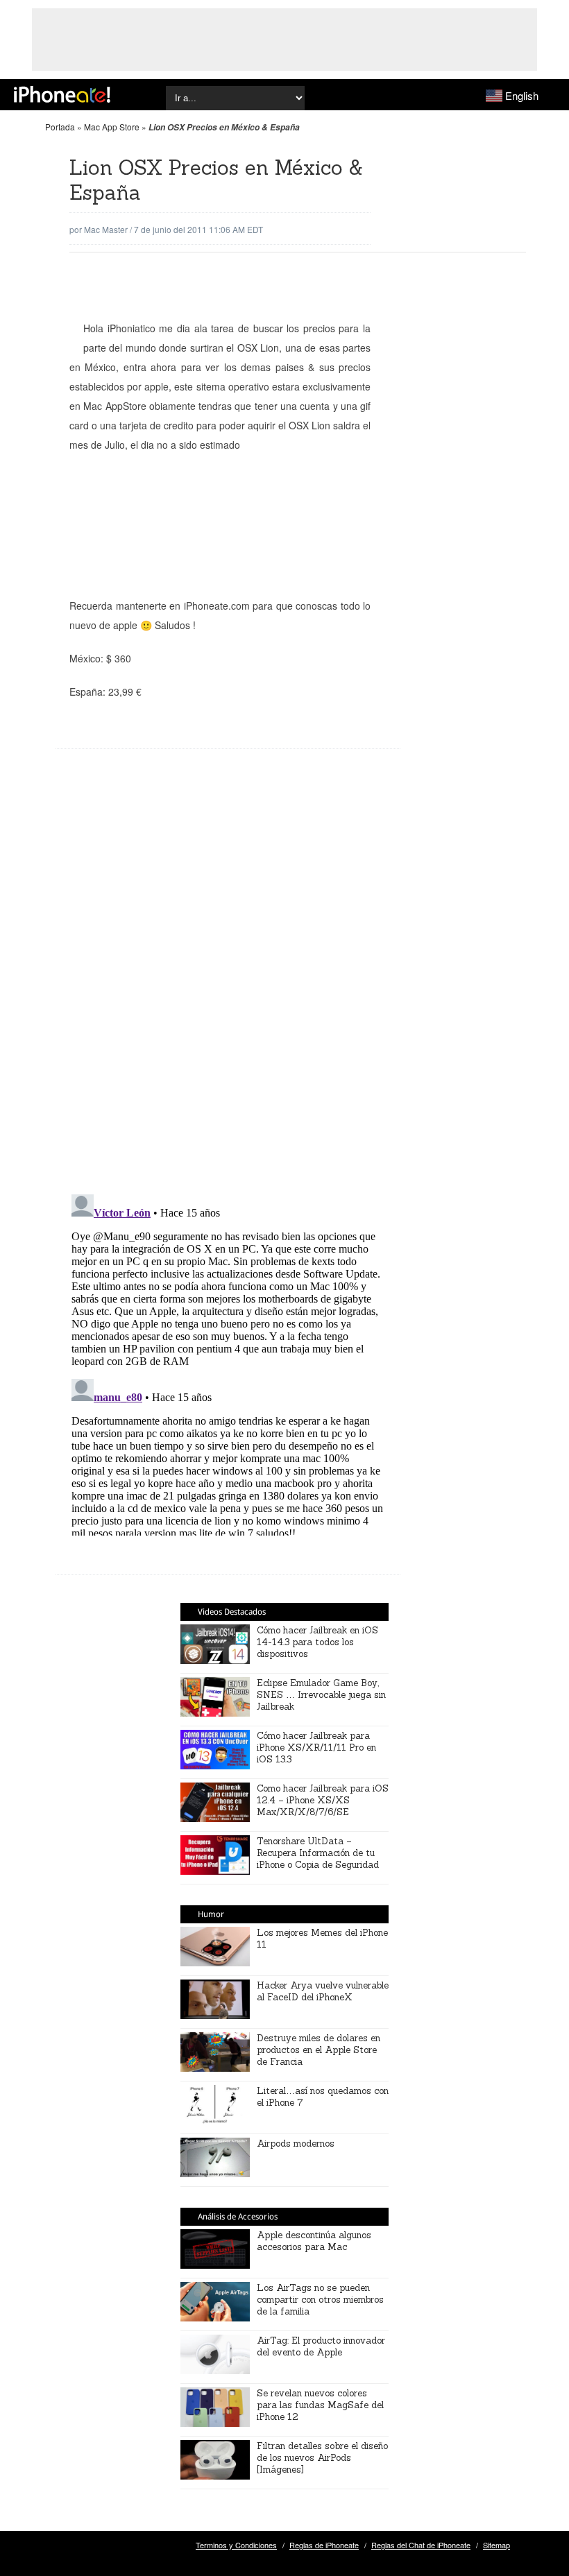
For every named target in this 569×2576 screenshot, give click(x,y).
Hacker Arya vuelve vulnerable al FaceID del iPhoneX (323, 1991)
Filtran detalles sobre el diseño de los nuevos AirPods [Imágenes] (322, 2458)
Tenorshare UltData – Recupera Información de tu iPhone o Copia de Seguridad (318, 1853)
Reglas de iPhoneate (324, 2545)
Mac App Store (112, 127)
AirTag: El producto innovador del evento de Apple (321, 2346)
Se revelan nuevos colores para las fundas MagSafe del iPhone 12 (320, 2405)
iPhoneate (62, 94)
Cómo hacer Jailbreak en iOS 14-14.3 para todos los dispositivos (317, 1642)
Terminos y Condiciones (236, 2545)
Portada (60, 127)
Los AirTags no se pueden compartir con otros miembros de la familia (320, 2300)
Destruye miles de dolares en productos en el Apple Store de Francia (319, 2050)
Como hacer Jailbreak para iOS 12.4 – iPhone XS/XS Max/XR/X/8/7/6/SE (323, 1800)
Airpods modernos (296, 2144)
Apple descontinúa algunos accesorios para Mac (314, 2241)
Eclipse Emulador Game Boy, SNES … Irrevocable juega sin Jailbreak (321, 1695)
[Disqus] (228, 982)
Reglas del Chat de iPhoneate (421, 2545)
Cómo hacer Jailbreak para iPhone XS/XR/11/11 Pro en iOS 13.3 (316, 1748)
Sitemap (496, 2545)
